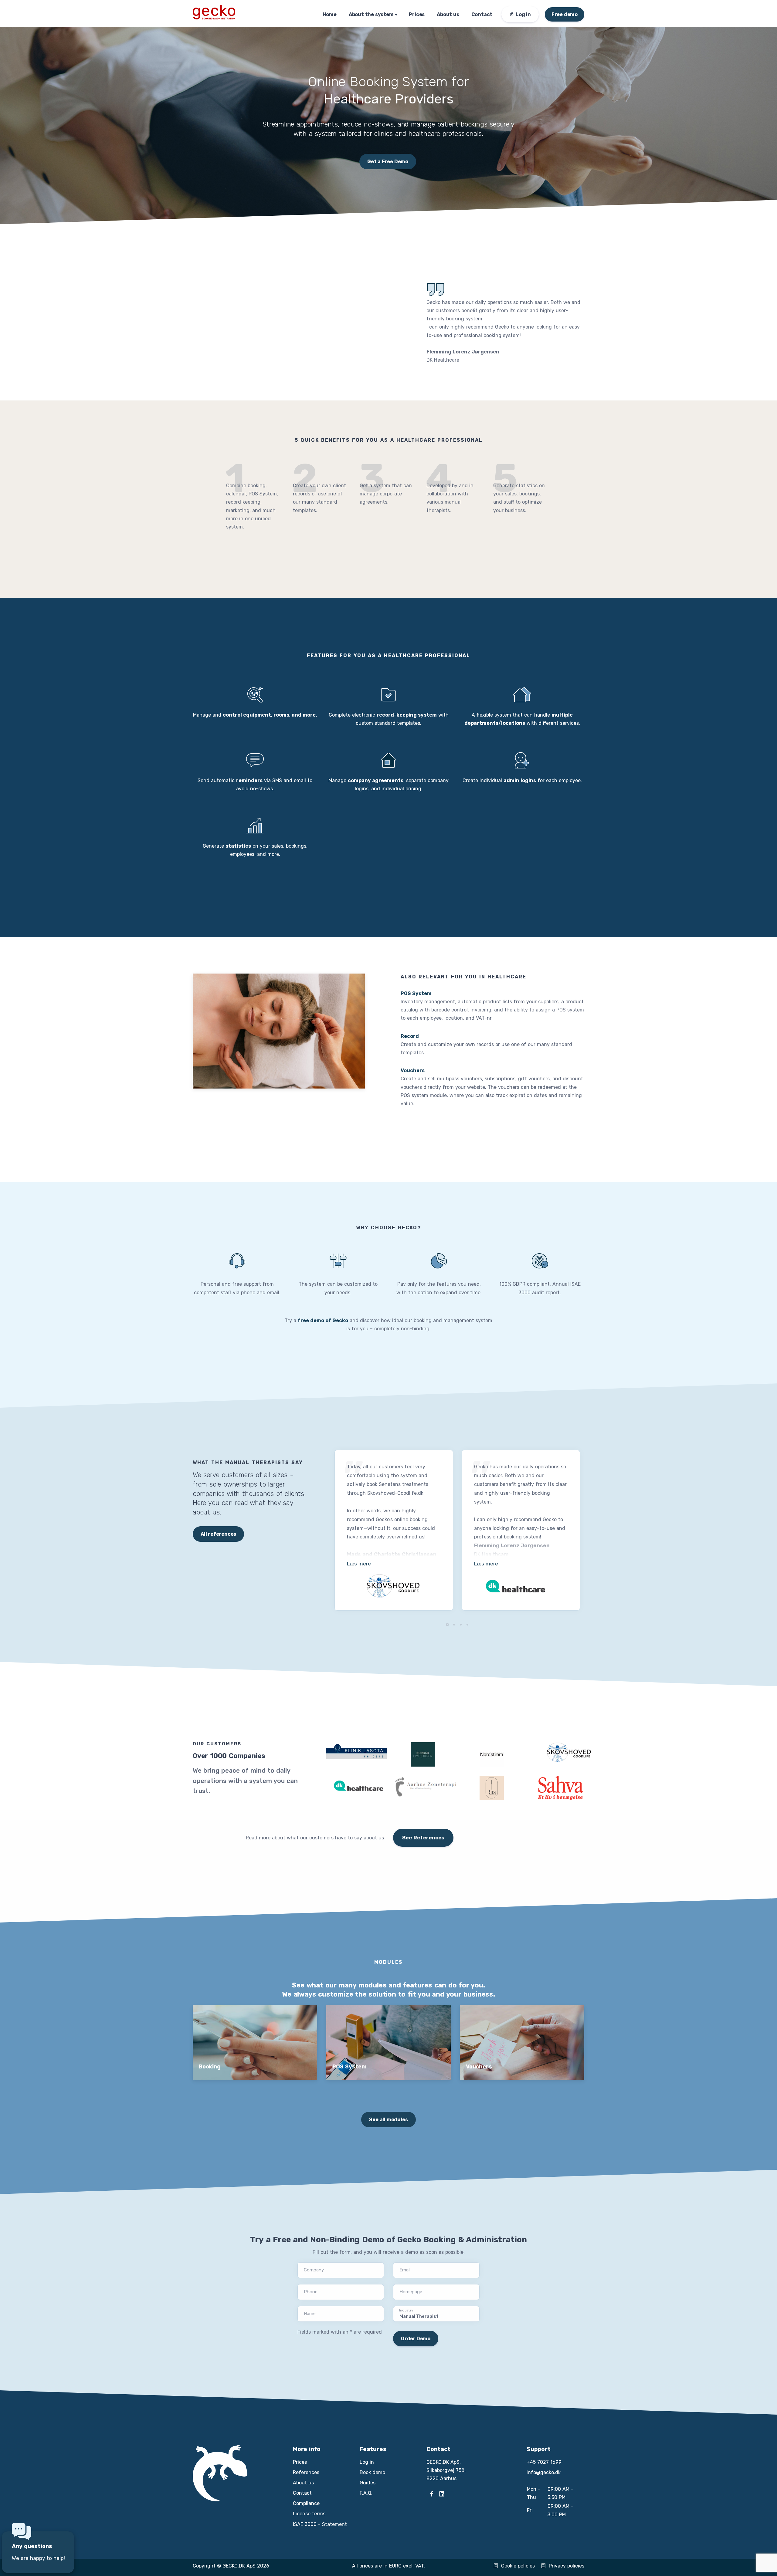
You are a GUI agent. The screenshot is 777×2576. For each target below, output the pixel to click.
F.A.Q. (366, 2493)
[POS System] (388, 2045)
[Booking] (255, 2045)
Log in (367, 2462)
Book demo (372, 2472)
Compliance (306, 2503)
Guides (368, 2483)
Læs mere (359, 1564)
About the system (371, 14)
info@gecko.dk (544, 2472)
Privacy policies (567, 2566)
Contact (482, 14)
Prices (417, 14)
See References (423, 1838)
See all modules (388, 2120)
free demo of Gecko (323, 1320)
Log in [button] (523, 14)
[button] (447, 1625)
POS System (416, 993)
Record (410, 1036)
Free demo (565, 14)
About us (448, 14)
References (306, 2472)
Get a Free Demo (388, 162)
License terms (309, 2514)
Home (330, 14)
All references (218, 1534)
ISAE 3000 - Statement (320, 2524)
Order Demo (416, 2339)
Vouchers (413, 1070)
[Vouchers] (522, 2045)
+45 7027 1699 (544, 2462)
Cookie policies (518, 2566)
